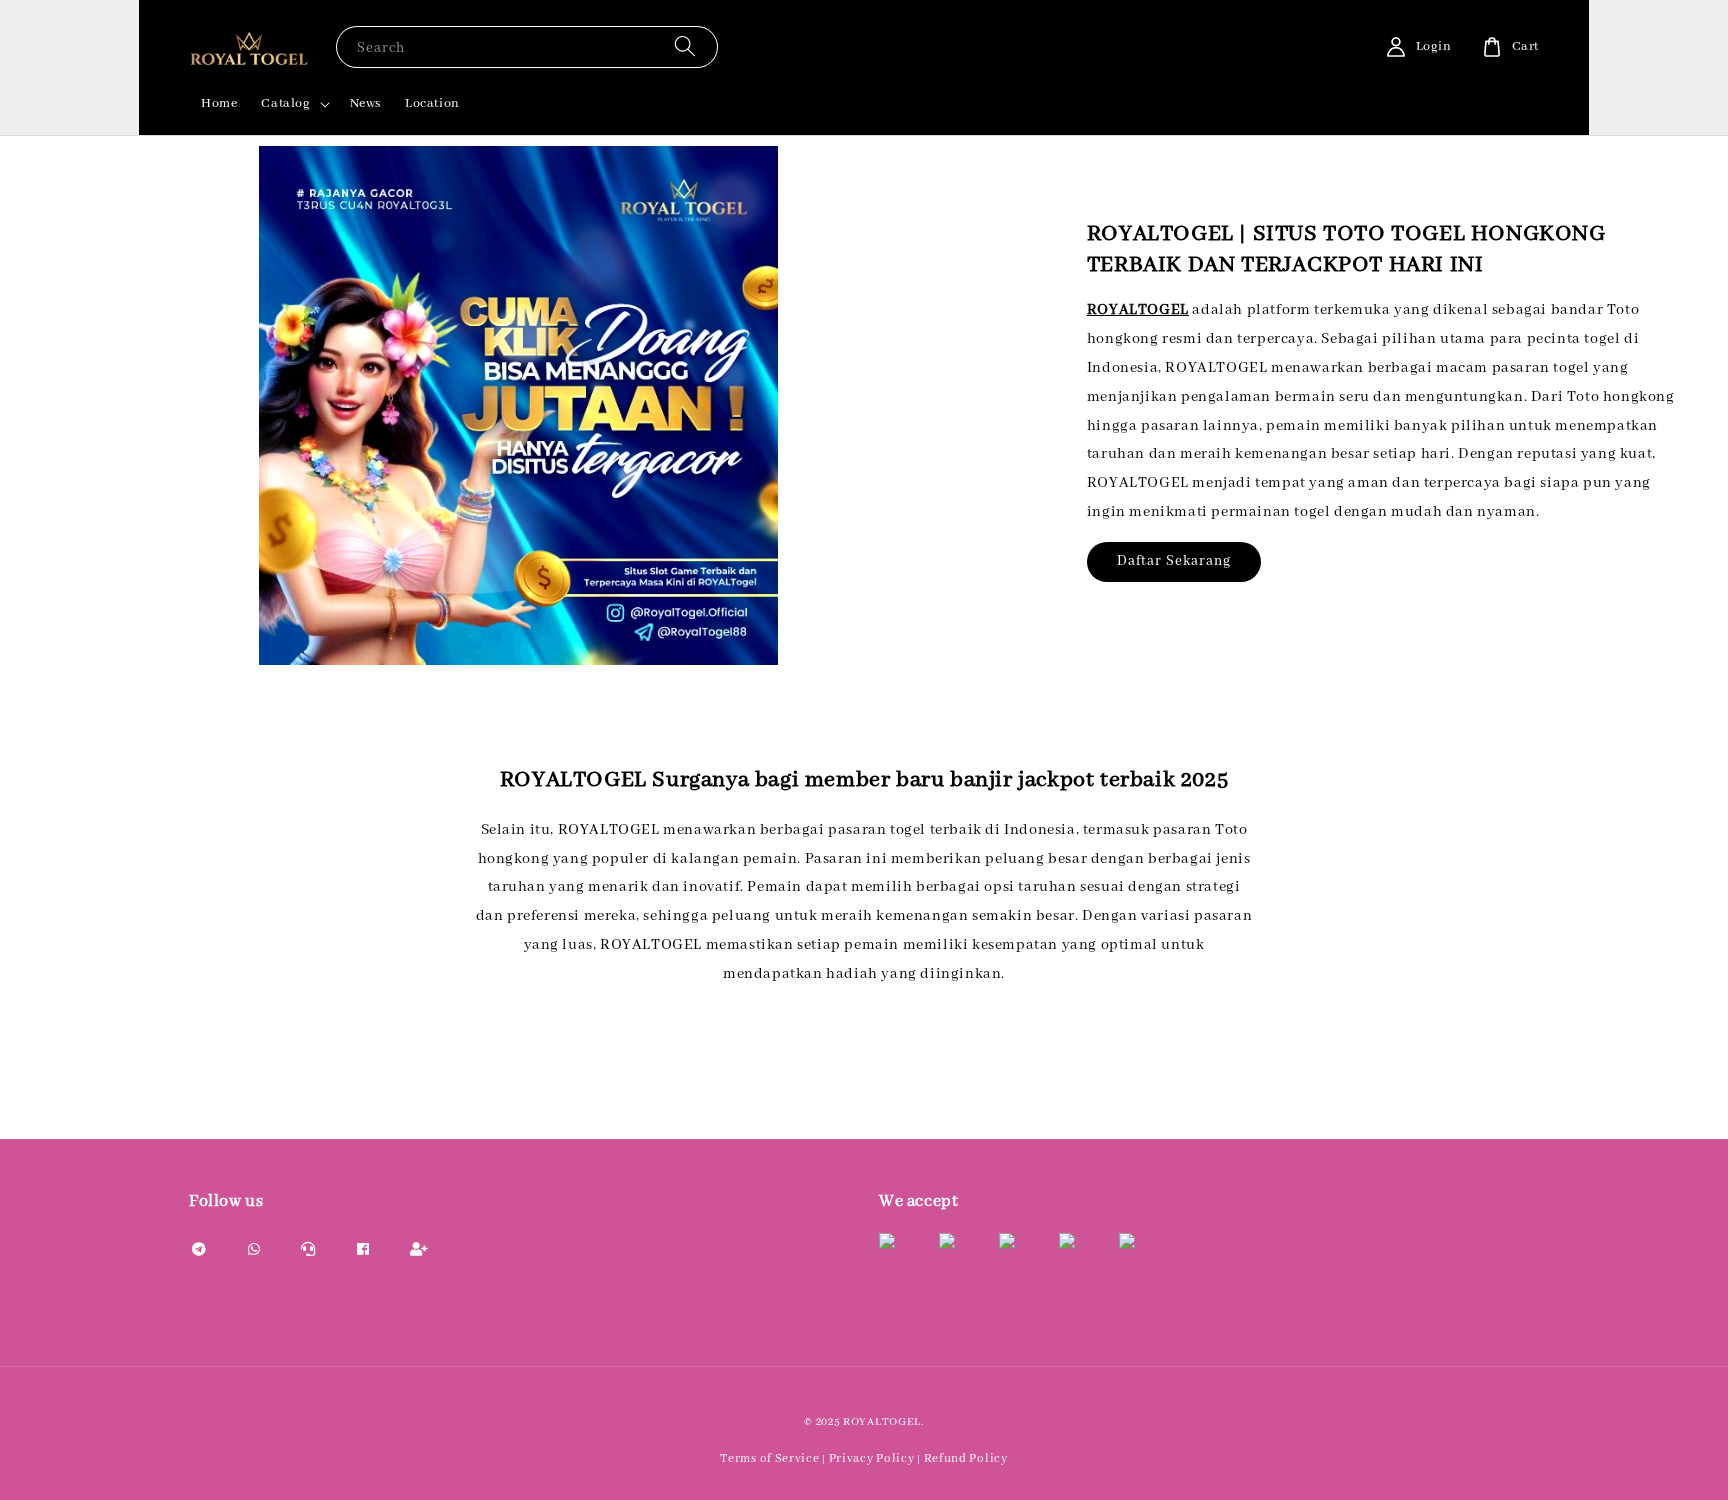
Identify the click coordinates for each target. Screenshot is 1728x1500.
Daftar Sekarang (1174, 561)
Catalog (285, 103)
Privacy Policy (872, 1458)
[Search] (685, 46)
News (365, 103)
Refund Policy (966, 1458)
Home (219, 103)
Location (432, 103)
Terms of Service (769, 1458)
